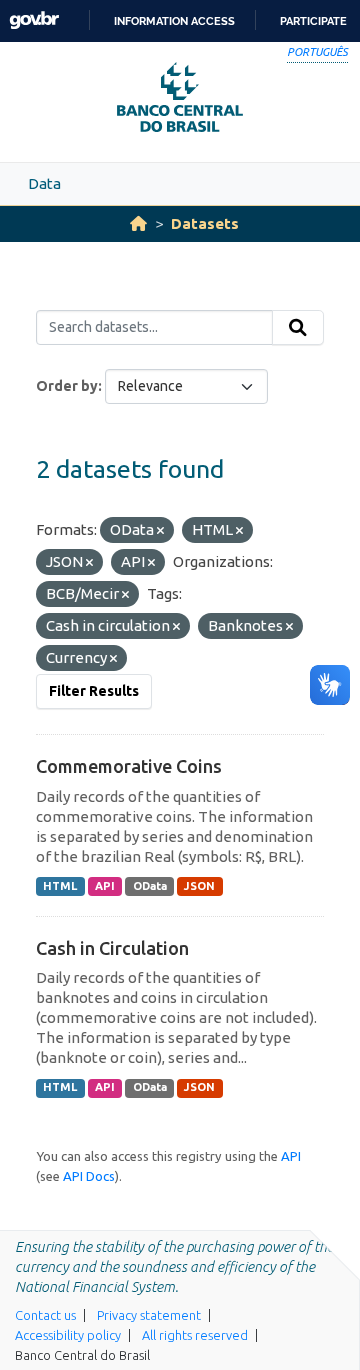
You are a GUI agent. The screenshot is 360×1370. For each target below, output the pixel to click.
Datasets (205, 223)
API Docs (89, 1176)
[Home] (138, 223)
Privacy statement (149, 1315)
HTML (60, 886)
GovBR (34, 20)
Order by (67, 386)
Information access (174, 21)
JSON (199, 886)
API (105, 886)
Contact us (45, 1315)
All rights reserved (195, 1335)
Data (44, 183)
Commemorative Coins (129, 766)
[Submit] (298, 328)
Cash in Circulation (112, 948)
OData (150, 886)
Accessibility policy (68, 1335)
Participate (313, 21)
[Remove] (160, 531)
